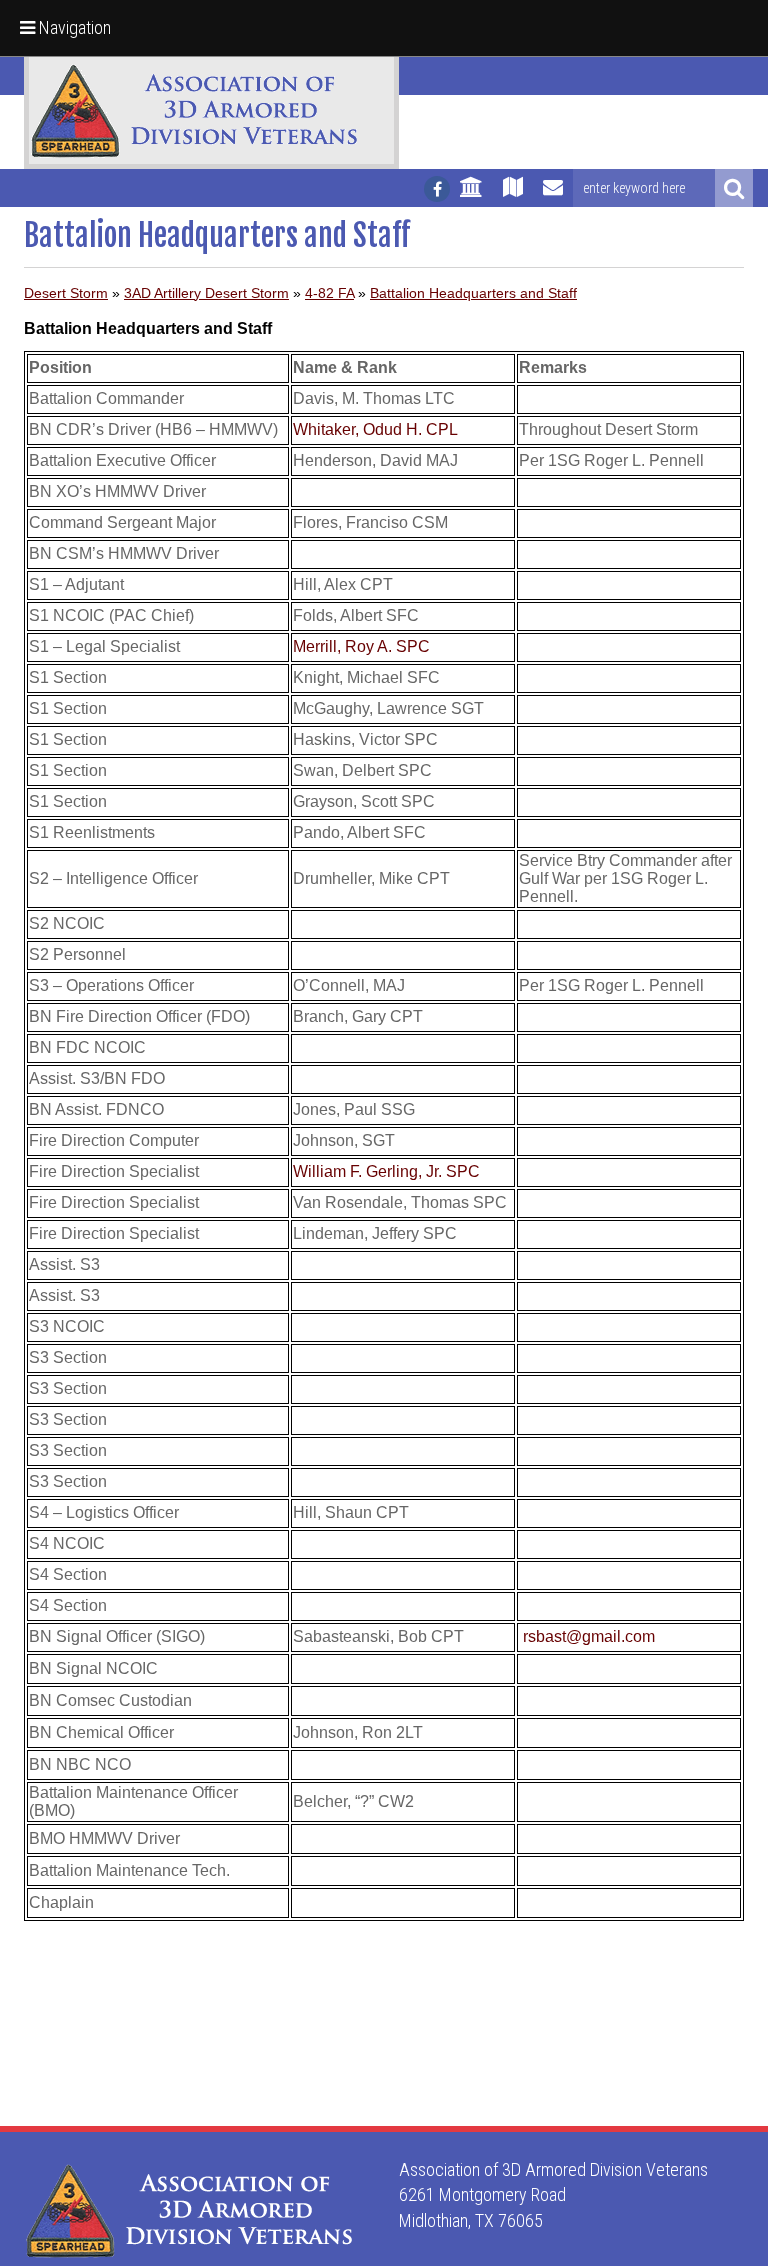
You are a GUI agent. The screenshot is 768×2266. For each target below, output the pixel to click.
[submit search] (734, 188)
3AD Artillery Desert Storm (206, 293)
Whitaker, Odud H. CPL (375, 429)
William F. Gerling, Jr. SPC (386, 1171)
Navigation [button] (73, 27)
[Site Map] (513, 196)
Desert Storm (66, 293)
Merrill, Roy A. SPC (361, 646)
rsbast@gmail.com (589, 1636)
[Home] (471, 196)
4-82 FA (329, 293)
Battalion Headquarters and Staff (473, 293)
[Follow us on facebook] (437, 189)
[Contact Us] (553, 196)
